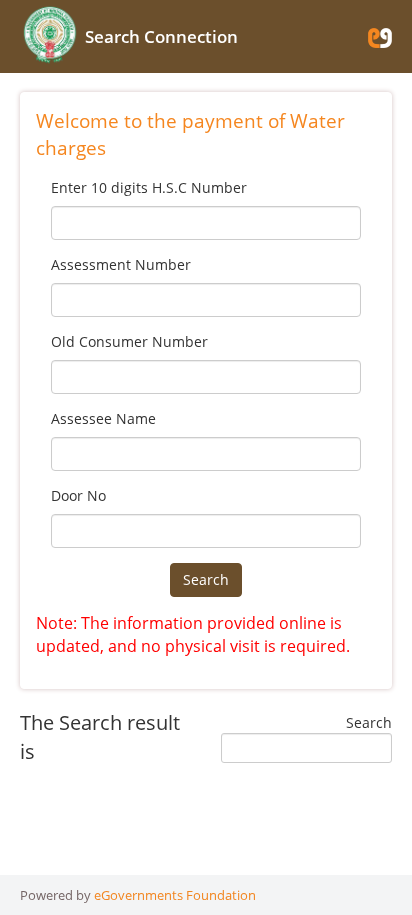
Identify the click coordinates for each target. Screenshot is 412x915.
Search (206, 579)
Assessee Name (103, 418)
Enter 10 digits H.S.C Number (149, 187)
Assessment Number (121, 264)
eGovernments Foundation (175, 895)
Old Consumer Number (129, 341)
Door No (78, 495)
